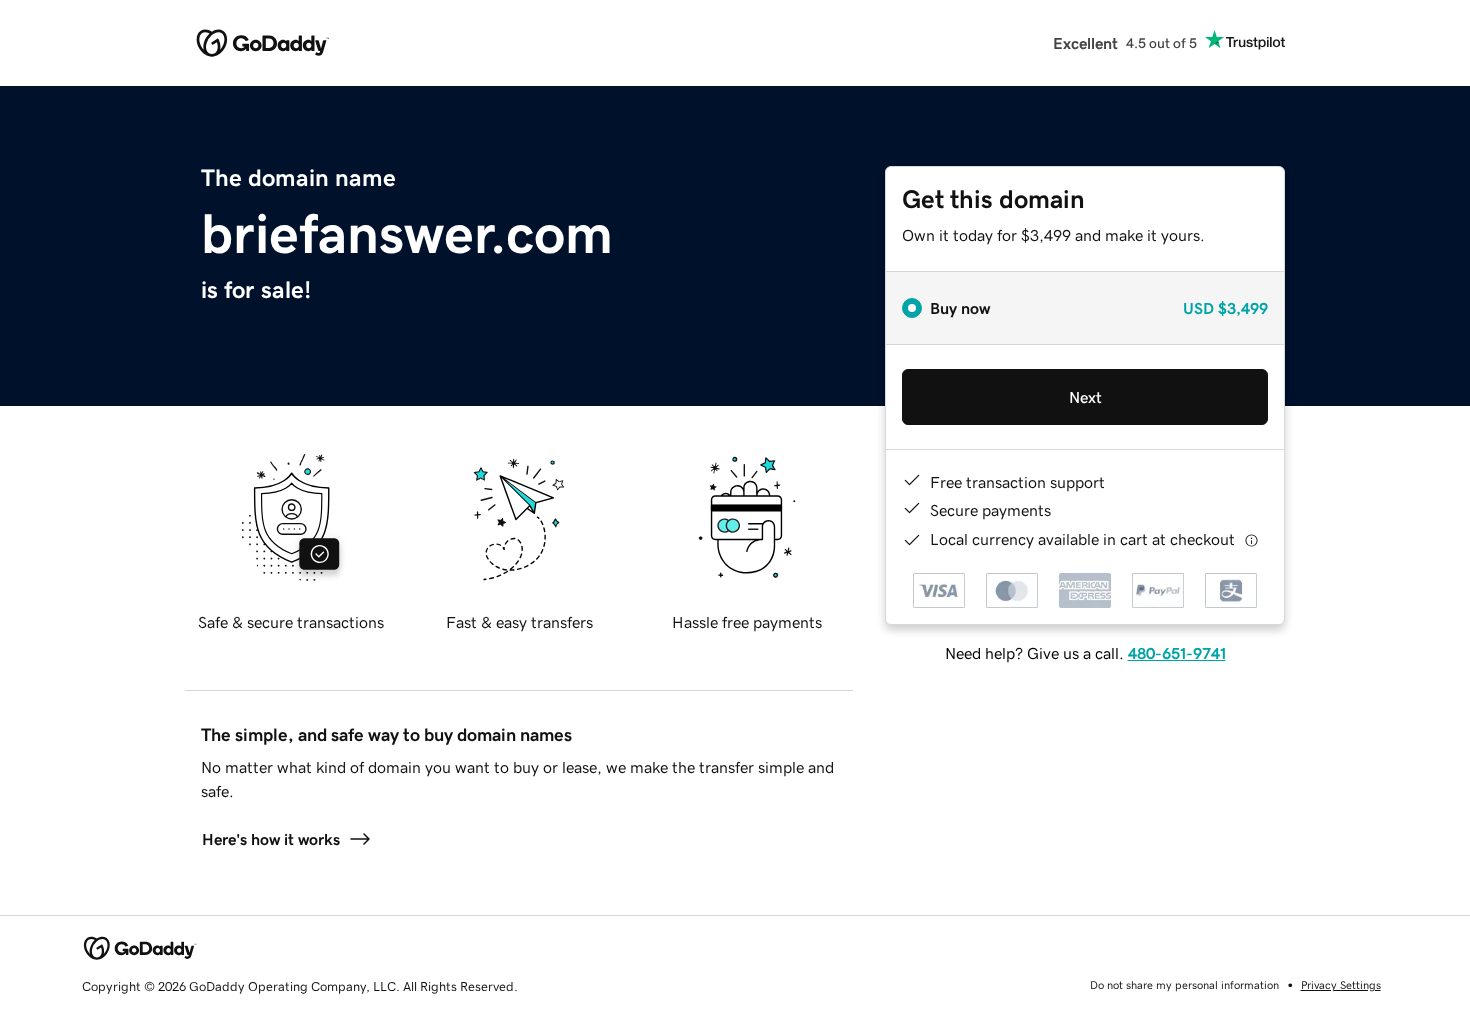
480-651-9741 (1177, 653)
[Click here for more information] (1251, 539)
